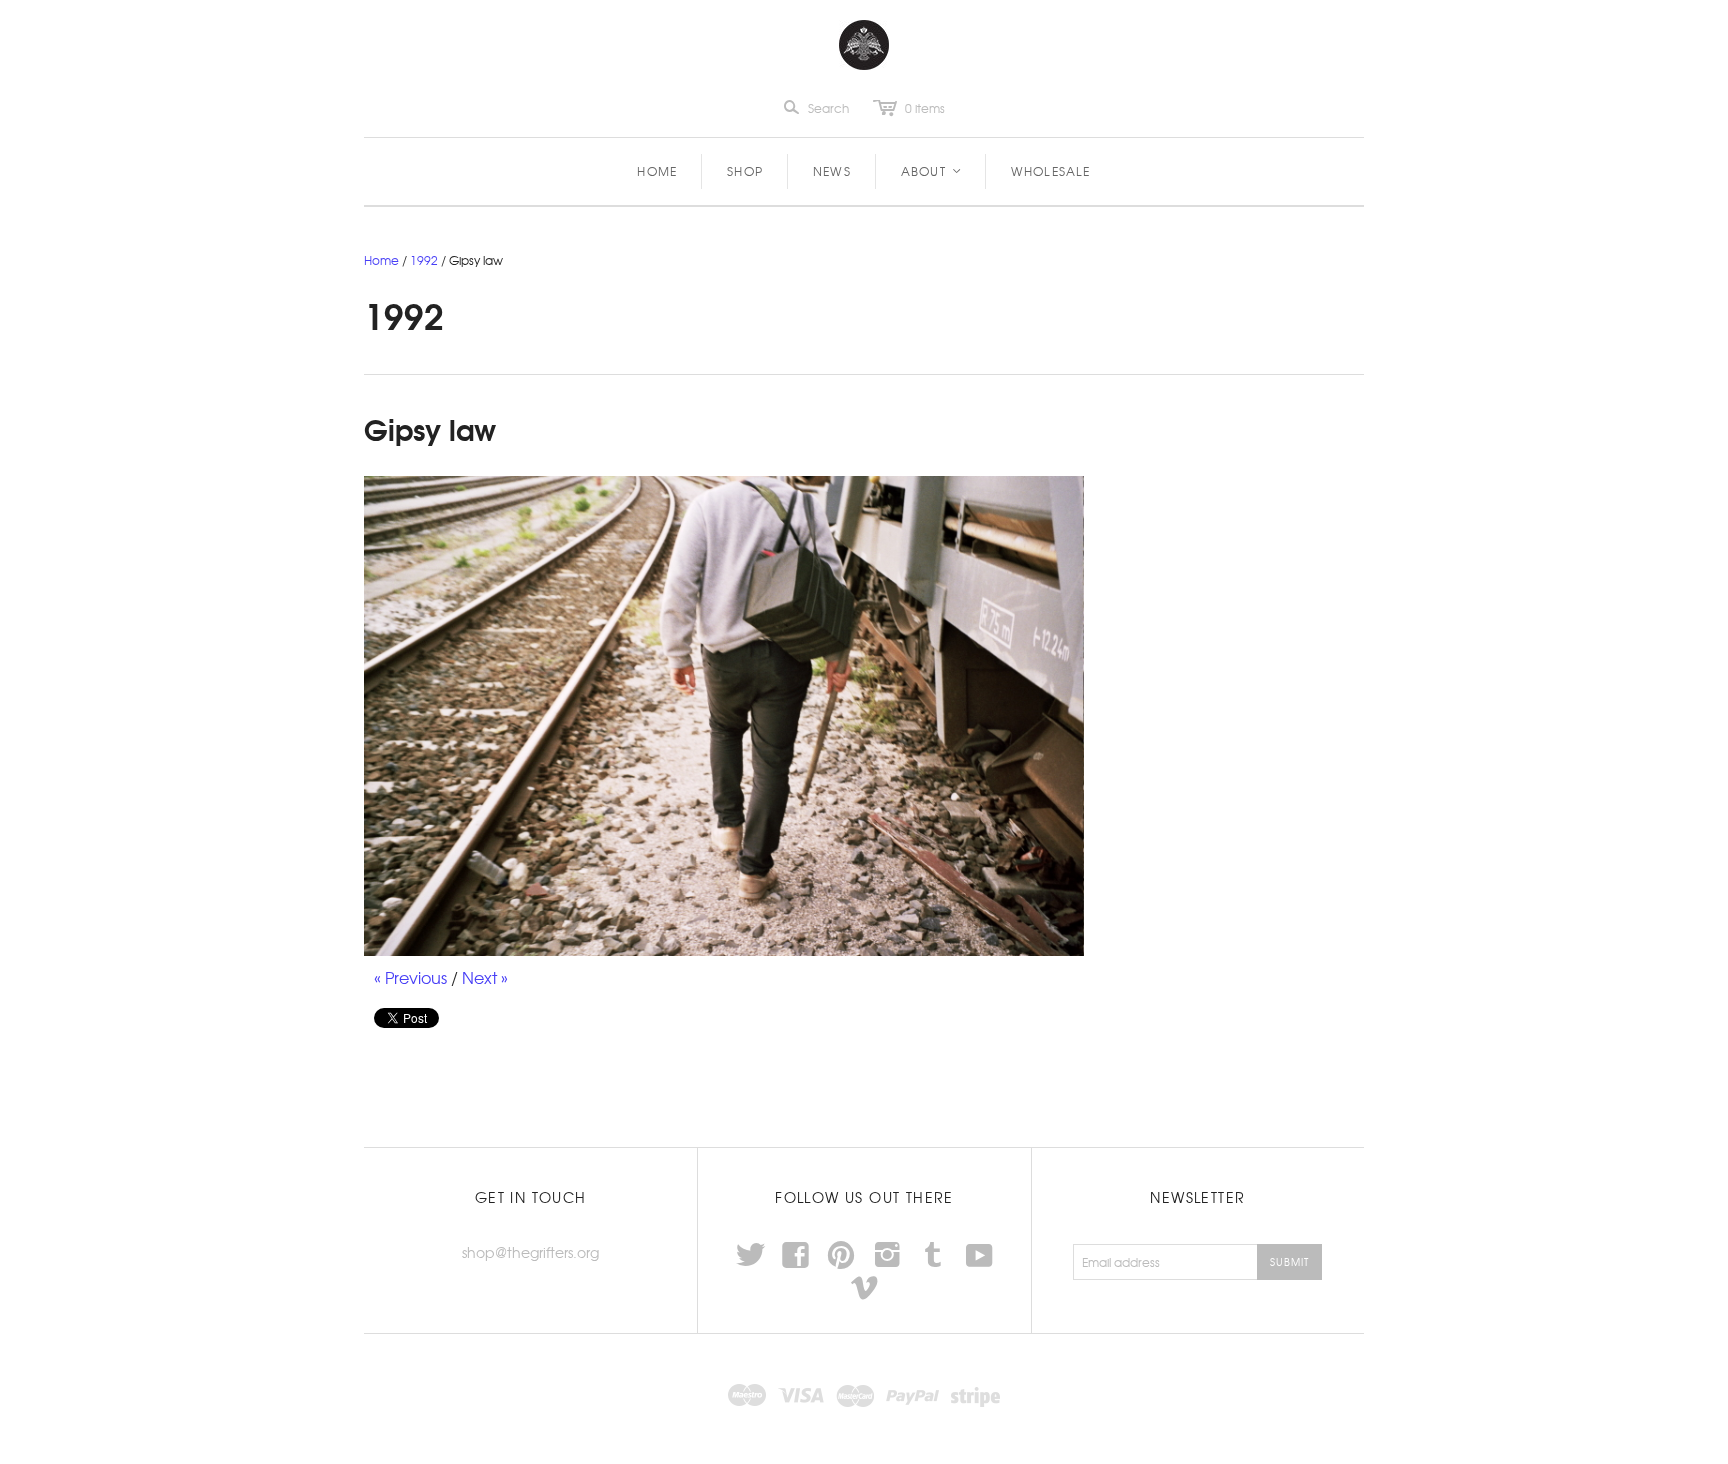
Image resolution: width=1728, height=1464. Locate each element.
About (932, 171)
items (925, 108)
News (832, 171)
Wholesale (1051, 171)
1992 (424, 260)
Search (828, 108)
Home (657, 171)
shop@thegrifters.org (530, 1252)
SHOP (745, 171)
